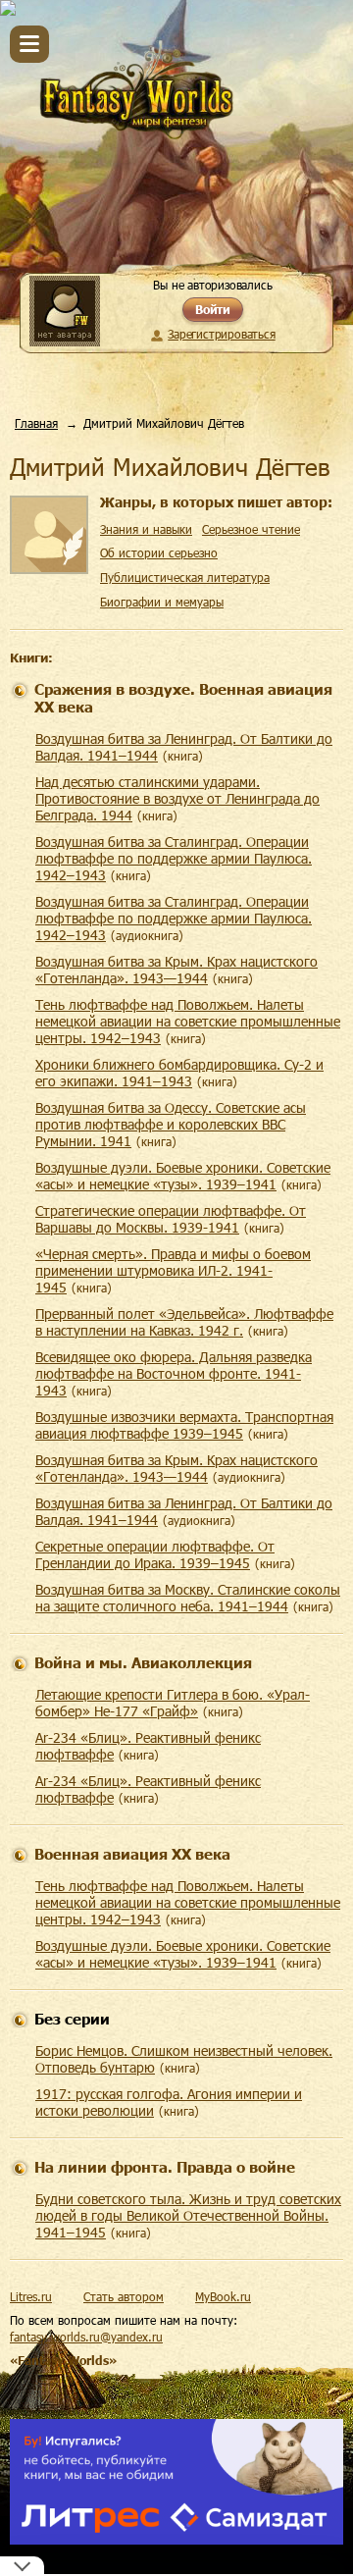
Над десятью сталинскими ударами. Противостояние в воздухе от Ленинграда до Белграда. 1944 (177, 798)
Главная (36, 423)
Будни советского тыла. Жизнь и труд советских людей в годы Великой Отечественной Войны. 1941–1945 (188, 2215)
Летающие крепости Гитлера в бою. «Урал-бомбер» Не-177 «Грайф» (173, 1703)
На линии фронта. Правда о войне (165, 2167)
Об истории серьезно (159, 552)
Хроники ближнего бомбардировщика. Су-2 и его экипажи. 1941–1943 (179, 1073)
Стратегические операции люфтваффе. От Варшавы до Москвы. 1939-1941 (171, 1219)
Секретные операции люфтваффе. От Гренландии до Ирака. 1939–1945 (155, 1554)
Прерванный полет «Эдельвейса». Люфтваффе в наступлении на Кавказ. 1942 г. (184, 1322)
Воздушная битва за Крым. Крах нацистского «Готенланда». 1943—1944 (176, 970)
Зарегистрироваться (221, 334)
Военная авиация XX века (132, 1854)
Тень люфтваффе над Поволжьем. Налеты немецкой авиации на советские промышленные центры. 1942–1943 (188, 1021)
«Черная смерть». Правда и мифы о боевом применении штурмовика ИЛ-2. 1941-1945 (173, 1270)
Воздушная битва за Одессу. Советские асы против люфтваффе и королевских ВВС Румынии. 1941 (171, 1124)
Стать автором (124, 2296)
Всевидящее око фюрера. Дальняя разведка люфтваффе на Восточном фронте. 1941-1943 (174, 1373)
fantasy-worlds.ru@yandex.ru (86, 2337)
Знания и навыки (146, 529)
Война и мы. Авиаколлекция (143, 1662)
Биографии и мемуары (162, 602)
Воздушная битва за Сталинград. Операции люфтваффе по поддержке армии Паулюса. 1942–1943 (174, 858)
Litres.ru (31, 2296)
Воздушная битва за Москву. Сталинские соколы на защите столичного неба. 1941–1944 (188, 1598)
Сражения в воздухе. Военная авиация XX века (183, 698)
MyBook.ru (223, 2296)
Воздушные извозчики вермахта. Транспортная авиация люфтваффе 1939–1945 (184, 1425)
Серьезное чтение (251, 529)
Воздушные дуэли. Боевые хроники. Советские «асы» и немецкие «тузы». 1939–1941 (183, 1176)
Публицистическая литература (185, 577)
